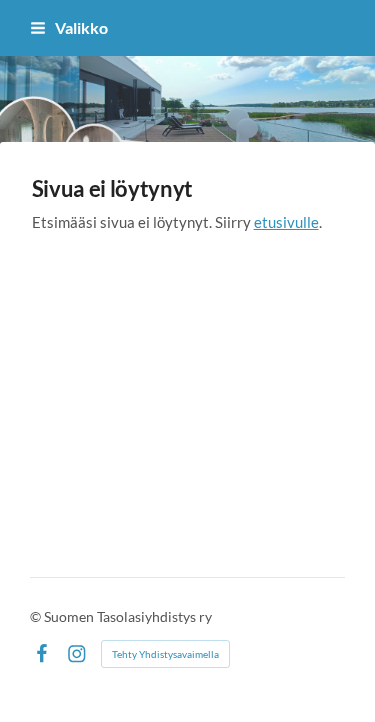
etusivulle (286, 222)
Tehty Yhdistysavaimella (165, 654)
